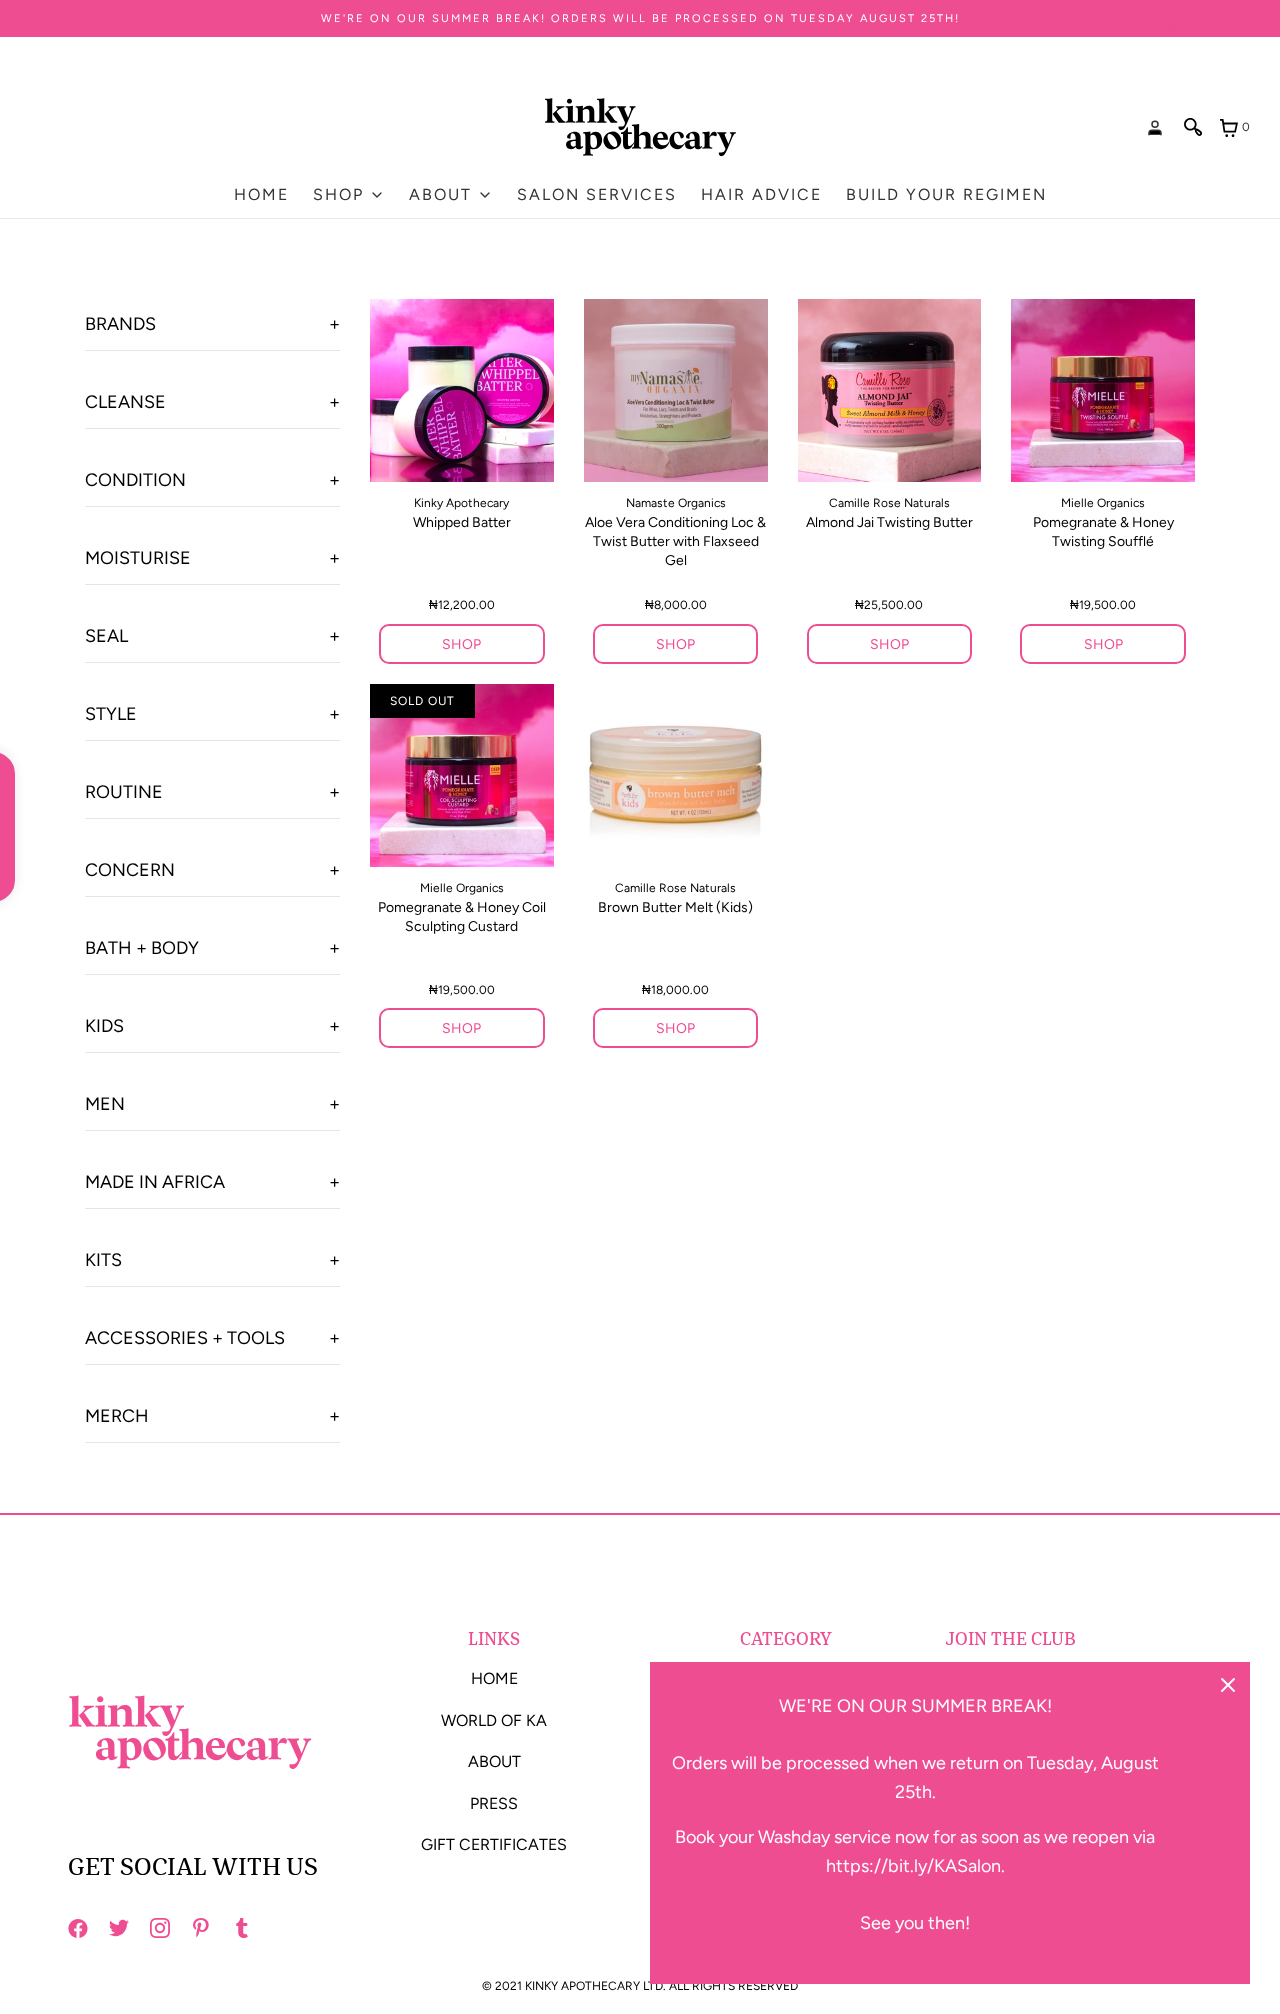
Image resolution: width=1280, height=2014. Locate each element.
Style (111, 714)
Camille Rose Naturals (889, 503)
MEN (105, 1104)
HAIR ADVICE (761, 194)
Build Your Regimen (946, 194)
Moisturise (138, 558)
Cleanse (125, 402)
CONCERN (130, 870)
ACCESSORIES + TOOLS (185, 1338)
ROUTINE (124, 792)
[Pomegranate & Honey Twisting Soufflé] (1103, 390)
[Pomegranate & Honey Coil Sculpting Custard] (462, 775)
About (494, 1761)
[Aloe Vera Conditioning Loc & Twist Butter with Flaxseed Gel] (676, 390)
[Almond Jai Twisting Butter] (890, 390)
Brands (120, 324)
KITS (103, 1260)
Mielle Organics (1103, 503)
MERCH (117, 1416)
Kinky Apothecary (461, 503)
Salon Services (597, 194)
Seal (106, 636)
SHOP (461, 644)
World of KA (494, 1720)
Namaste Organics (676, 503)
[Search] (1193, 127)
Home (261, 194)
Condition (135, 480)
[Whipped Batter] (462, 390)
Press (494, 1803)
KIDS (104, 1026)
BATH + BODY (142, 948)
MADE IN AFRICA (155, 1182)
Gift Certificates (494, 1844)
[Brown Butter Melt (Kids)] (676, 775)
